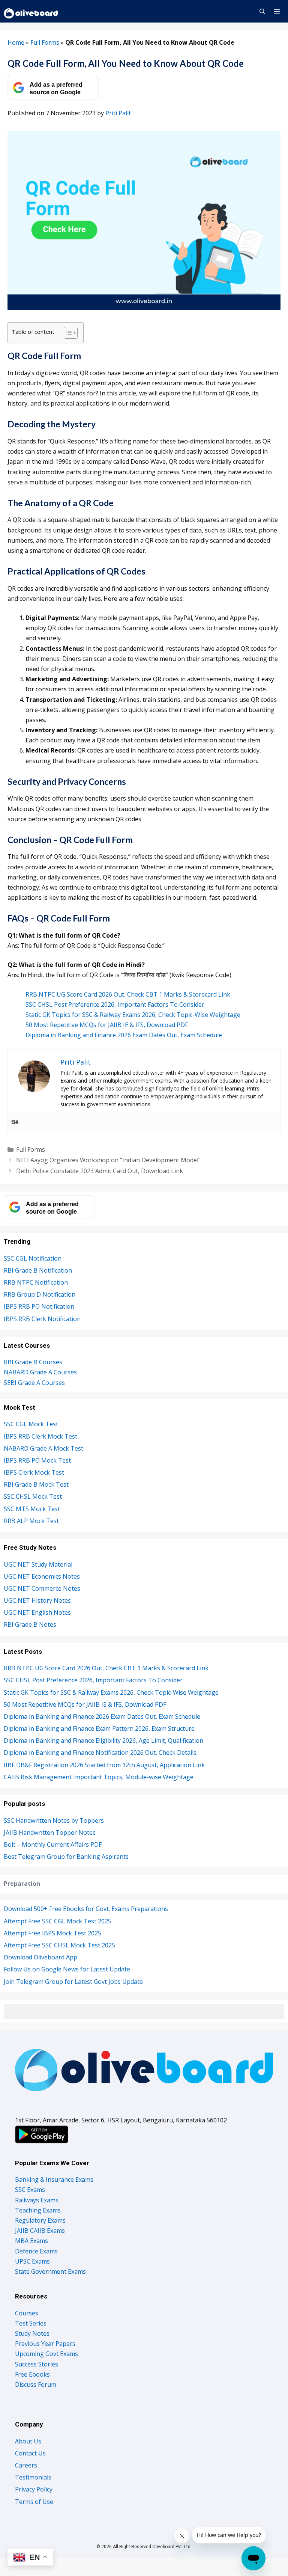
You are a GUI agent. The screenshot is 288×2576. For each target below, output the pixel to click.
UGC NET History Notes (37, 1600)
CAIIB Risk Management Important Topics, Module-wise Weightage (99, 1777)
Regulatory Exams (40, 2220)
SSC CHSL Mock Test (33, 1496)
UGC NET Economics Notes (42, 1576)
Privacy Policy (34, 2489)
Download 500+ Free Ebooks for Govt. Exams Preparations (86, 1909)
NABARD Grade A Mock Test (43, 1448)
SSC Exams (30, 2190)
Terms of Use (34, 2502)
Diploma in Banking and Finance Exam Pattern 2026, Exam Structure (99, 1728)
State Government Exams (50, 2271)
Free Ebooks (32, 2374)
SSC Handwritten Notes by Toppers (54, 1820)
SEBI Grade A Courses (34, 1383)
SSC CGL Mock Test (31, 1424)
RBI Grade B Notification (38, 1270)
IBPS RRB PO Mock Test (37, 1460)
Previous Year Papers (45, 2344)
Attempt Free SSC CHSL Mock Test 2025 (59, 1945)
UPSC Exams (32, 2261)
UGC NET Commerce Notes (42, 1588)
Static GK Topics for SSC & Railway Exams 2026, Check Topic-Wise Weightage (133, 1015)
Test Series (31, 2323)
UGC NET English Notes (37, 1612)
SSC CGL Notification (33, 1258)
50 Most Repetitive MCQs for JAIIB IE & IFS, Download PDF (107, 1025)
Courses (27, 2313)
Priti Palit (118, 113)
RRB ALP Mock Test (31, 1521)
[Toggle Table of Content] (67, 333)
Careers (26, 2465)
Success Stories (37, 2364)
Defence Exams (36, 2251)
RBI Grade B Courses (33, 1362)
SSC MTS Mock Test (32, 1509)
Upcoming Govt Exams (46, 2354)
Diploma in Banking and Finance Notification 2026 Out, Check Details (100, 1753)
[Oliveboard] (31, 11)
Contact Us (30, 2453)
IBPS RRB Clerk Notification (42, 1319)
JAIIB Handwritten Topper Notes (50, 1832)
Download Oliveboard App (40, 1957)
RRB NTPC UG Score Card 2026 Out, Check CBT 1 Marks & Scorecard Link (128, 994)
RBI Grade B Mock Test (36, 1484)
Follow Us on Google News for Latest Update (67, 1969)
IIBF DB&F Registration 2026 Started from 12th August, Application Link (104, 1765)
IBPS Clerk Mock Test (34, 1472)
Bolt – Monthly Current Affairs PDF (53, 1845)
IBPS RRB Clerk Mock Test (40, 1436)
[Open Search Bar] (262, 11)
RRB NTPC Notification (36, 1282)
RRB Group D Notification (40, 1294)
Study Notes (32, 2333)
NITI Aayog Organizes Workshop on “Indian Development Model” (108, 1160)
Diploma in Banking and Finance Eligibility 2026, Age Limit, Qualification (103, 1740)
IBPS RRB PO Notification (39, 1306)
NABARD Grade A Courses (40, 1372)
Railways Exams (37, 2200)
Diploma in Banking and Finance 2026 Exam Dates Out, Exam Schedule (124, 1035)
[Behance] (15, 1122)
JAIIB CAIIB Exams (40, 2231)
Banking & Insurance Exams (54, 2179)
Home (16, 42)
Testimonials (33, 2477)
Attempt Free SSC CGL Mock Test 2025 (58, 1921)
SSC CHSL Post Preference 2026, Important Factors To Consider (115, 1004)
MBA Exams (31, 2241)
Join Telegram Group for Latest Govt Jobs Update (73, 1982)
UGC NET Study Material (38, 1564)
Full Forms (45, 42)
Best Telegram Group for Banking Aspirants (66, 1857)
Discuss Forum (36, 2384)
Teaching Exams (38, 2210)
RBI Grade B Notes (30, 1624)
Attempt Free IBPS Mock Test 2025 (52, 1933)
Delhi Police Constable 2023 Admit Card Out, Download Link (100, 1171)
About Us (28, 2441)
